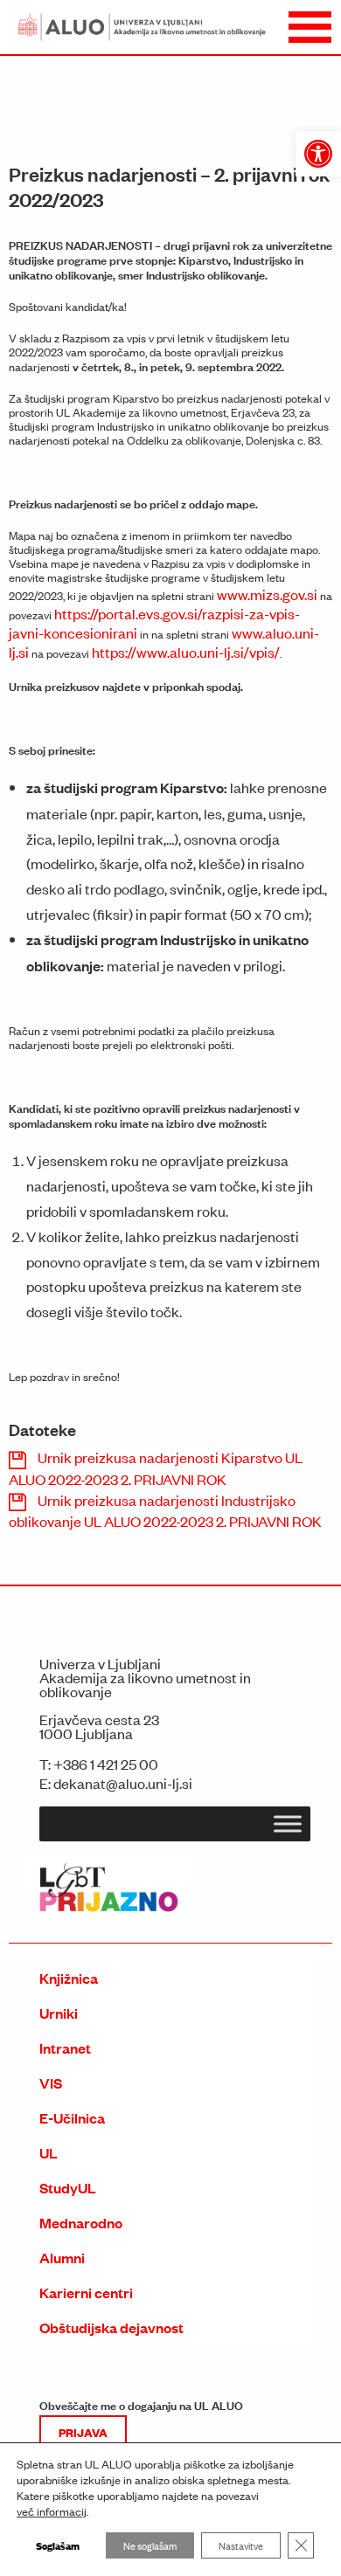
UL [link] (49, 2153)
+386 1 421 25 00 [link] (106, 1764)
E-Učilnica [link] (72, 2118)
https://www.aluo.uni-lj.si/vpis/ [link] (186, 652)
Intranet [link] (65, 2048)
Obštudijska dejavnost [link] (111, 2327)
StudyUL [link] (68, 2188)
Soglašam (58, 2545)
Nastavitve (241, 2545)
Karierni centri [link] (86, 2293)
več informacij (52, 2511)
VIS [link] (51, 2083)
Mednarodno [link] (81, 2223)
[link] (318, 154)
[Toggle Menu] (288, 1824)
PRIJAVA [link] (83, 2432)
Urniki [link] (59, 2013)
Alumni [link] (62, 2258)
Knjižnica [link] (69, 1978)
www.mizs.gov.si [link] (267, 594)
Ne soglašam (150, 2545)
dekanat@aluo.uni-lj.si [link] (123, 1783)
